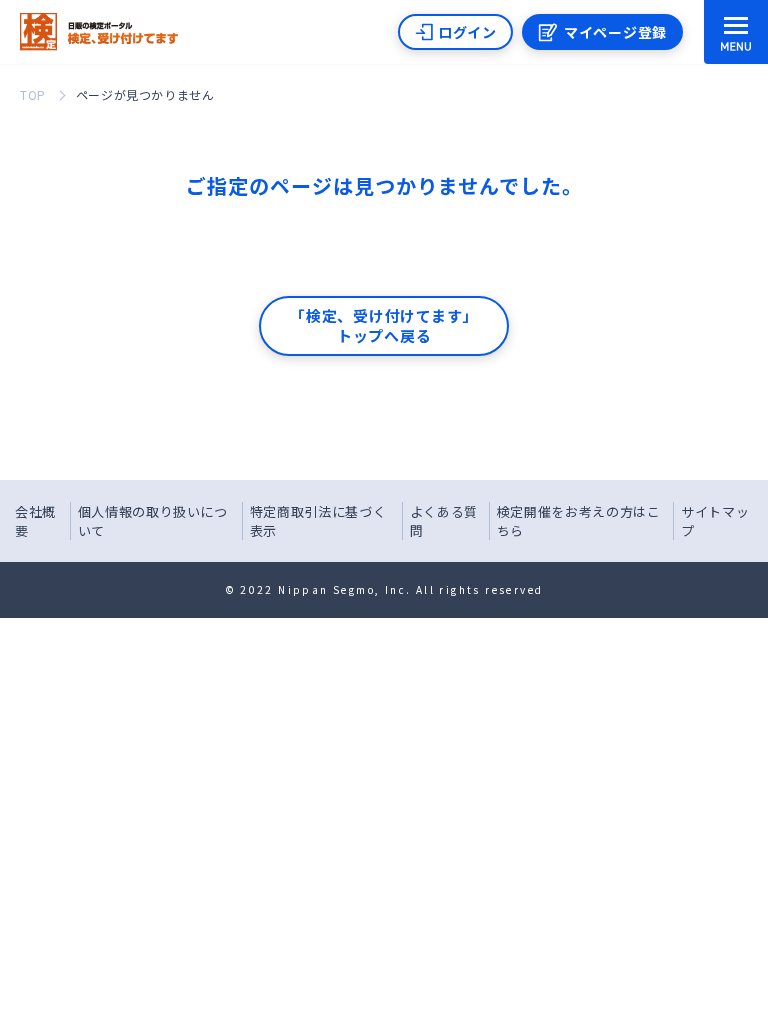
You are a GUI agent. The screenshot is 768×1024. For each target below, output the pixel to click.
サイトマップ (715, 521)
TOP (33, 94)
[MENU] (736, 32)
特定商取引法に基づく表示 (318, 521)
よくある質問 (444, 521)
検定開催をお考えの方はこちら (579, 521)
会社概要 (35, 521)
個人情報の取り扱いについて (153, 521)
